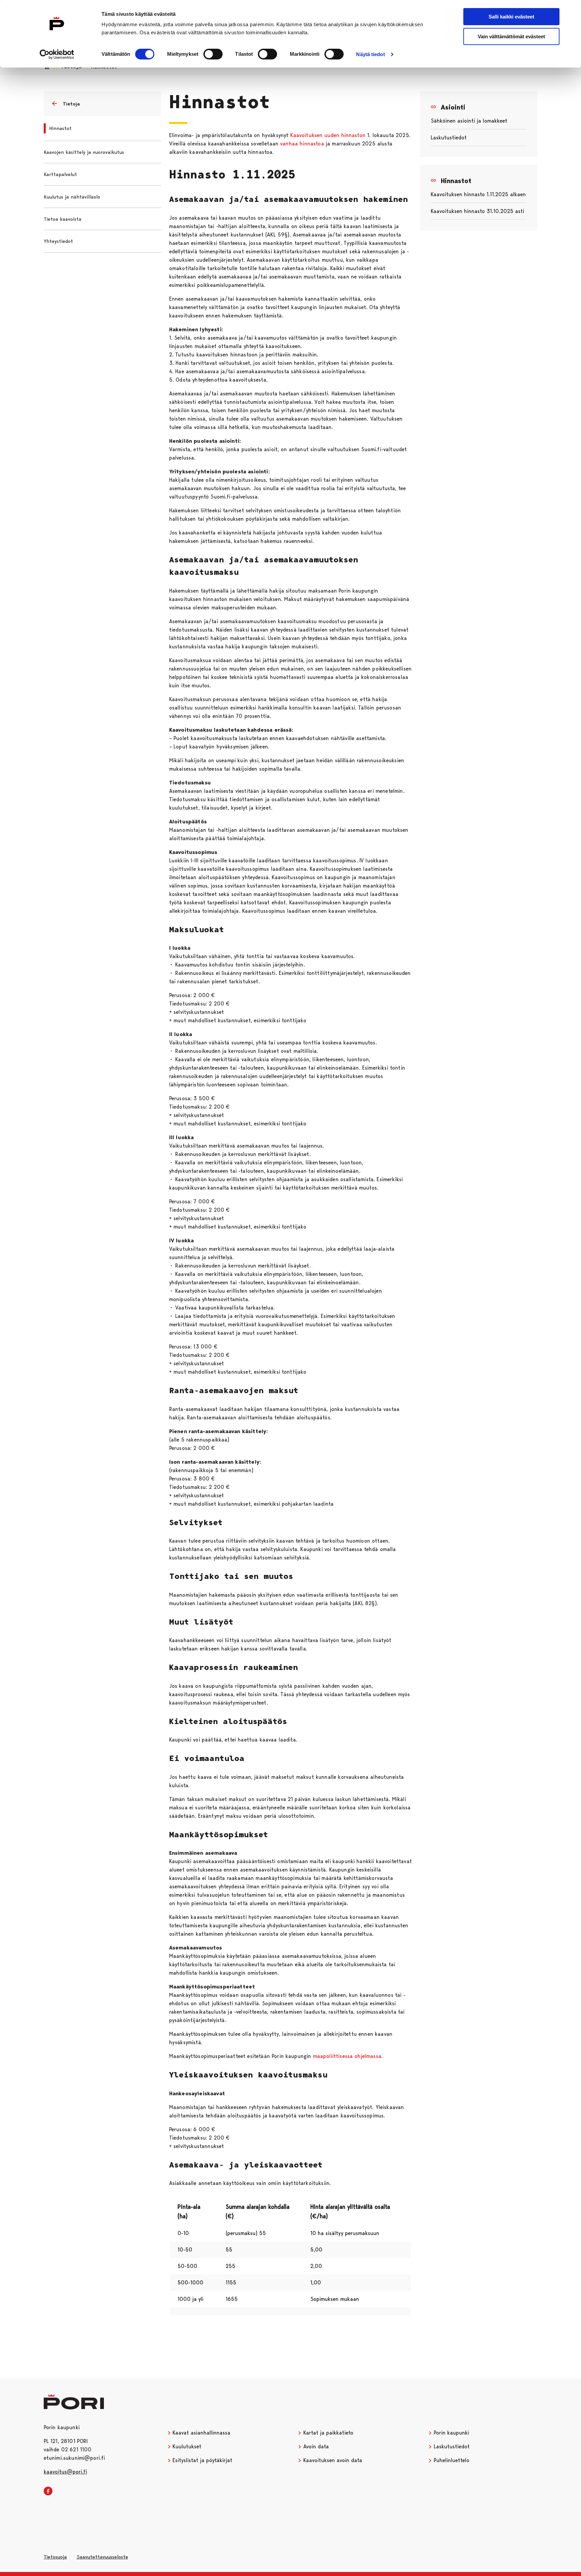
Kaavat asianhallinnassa (201, 2433)
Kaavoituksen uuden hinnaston (328, 135)
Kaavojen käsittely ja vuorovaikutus (84, 152)
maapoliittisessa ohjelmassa (347, 2056)
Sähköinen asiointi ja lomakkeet (469, 121)
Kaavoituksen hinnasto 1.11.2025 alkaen (478, 194)
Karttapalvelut (60, 174)
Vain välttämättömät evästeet (511, 36)
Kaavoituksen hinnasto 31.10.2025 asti (477, 211)
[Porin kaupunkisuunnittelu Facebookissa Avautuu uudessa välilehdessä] (48, 2491)
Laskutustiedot (449, 138)
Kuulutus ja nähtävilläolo (72, 197)
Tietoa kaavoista (63, 219)
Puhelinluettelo (451, 2460)
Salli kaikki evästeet (511, 17)
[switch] (213, 54)
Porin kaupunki (451, 2433)
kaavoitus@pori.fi (65, 2472)
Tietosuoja (55, 2557)
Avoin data (315, 2446)
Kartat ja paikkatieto (327, 2433)
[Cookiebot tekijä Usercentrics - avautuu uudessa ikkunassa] (57, 54)
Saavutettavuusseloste (102, 2557)
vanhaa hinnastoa (302, 144)
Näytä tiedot (370, 54)
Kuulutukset (186, 2446)
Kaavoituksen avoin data (332, 2460)
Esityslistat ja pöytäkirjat (202, 2460)
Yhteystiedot (58, 241)
